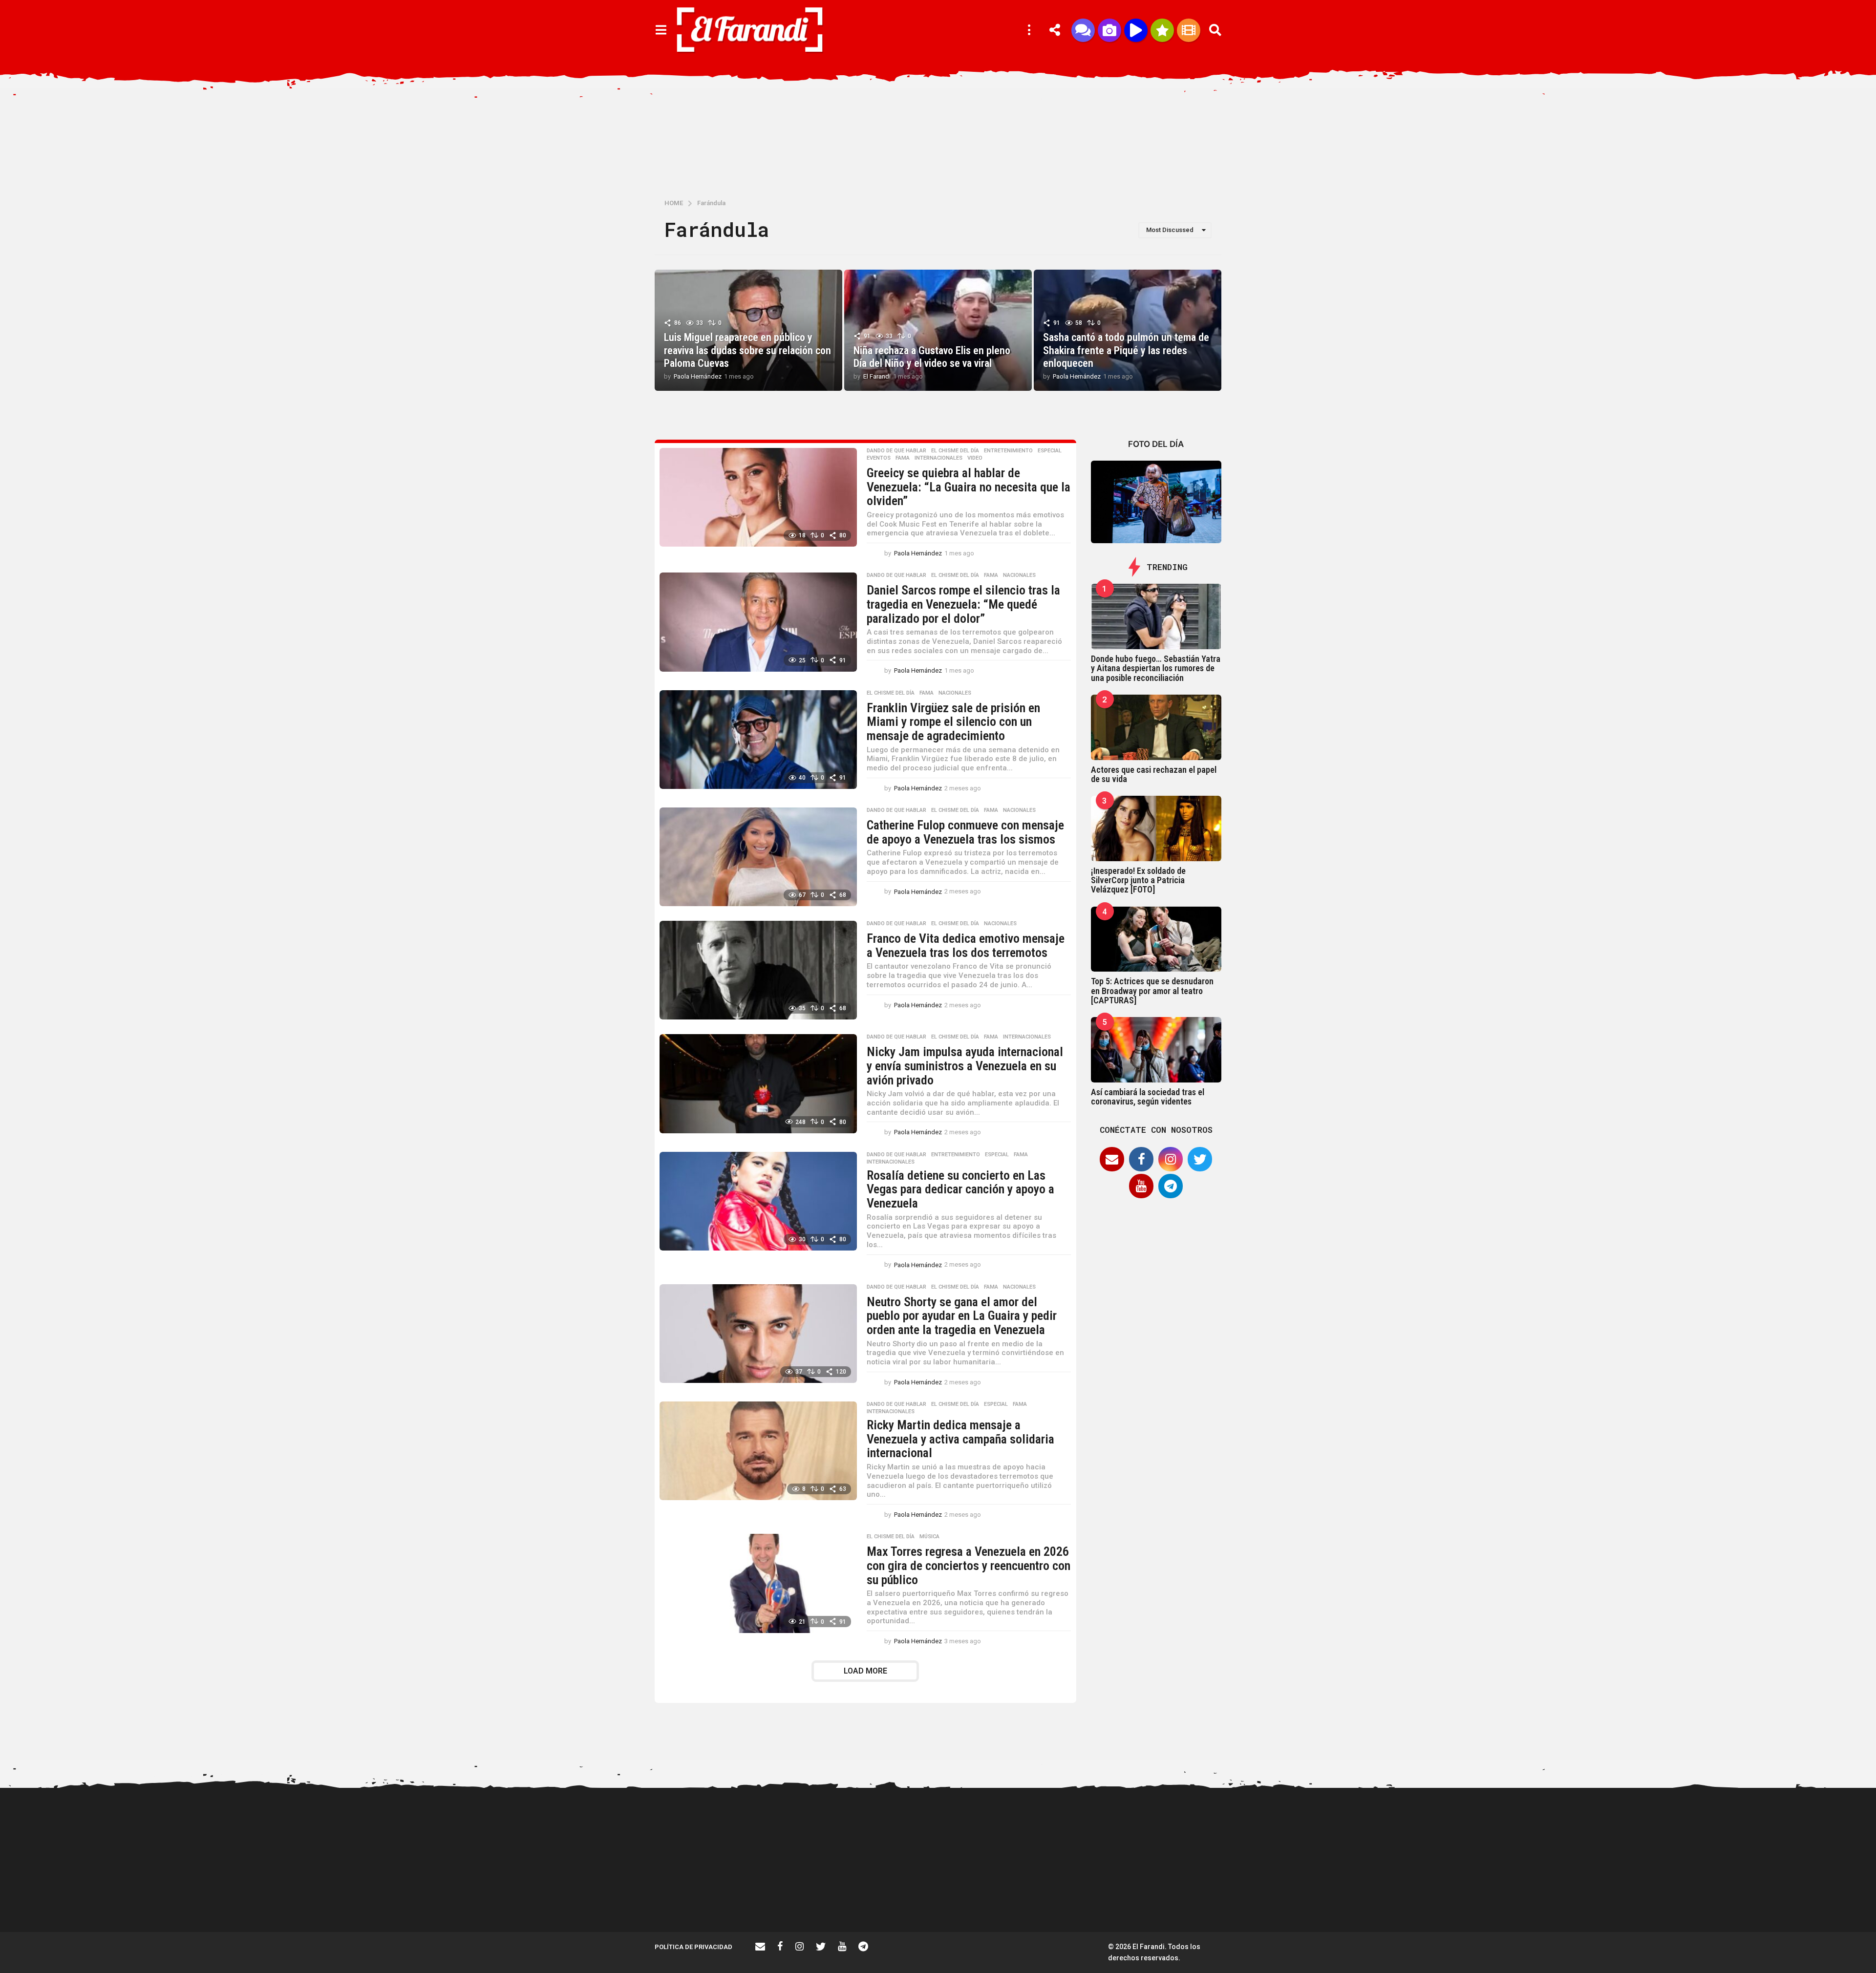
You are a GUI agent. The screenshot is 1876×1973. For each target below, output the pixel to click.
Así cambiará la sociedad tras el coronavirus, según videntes (1148, 1097)
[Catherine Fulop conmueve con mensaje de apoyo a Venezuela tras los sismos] (758, 857)
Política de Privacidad (693, 1947)
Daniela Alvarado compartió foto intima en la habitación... (1681, 1901)
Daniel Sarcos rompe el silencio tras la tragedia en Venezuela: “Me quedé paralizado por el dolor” (963, 604)
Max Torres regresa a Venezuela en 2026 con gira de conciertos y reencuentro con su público (969, 1565)
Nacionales (1019, 575)
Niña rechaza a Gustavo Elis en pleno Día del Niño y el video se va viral (932, 357)
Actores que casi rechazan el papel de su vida (1154, 774)
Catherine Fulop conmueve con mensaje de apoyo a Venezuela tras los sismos (965, 832)
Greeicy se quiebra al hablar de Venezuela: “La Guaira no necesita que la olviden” (969, 487)
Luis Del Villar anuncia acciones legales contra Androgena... (1583, 1901)
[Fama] (1109, 30)
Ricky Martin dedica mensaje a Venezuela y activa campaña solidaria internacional (960, 1439)
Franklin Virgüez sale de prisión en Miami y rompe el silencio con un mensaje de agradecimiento (953, 722)
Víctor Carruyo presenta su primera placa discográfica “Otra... (1094, 1901)
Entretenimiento (1008, 451)
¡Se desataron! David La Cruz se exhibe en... (1192, 1825)
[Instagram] (1171, 1159)
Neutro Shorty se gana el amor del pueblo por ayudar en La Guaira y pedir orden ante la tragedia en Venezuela (962, 1316)
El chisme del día (955, 451)
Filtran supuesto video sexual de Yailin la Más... (997, 1897)
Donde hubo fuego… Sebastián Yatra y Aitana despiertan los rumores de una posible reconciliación (1156, 668)
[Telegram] (1171, 1186)
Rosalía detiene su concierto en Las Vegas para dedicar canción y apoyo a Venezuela (960, 1189)
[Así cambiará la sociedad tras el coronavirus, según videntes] (1156, 1050)
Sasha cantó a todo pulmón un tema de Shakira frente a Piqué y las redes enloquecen (1126, 350)
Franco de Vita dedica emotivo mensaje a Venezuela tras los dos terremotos (966, 945)
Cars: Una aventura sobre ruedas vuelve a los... (1485, 1897)
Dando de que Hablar (896, 451)
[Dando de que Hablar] (1083, 30)
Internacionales (938, 458)
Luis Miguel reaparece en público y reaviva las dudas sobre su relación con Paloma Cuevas (747, 350)
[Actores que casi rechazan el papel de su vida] (1156, 727)
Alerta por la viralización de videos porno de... (703, 1897)
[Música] (1136, 30)
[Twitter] (1200, 1159)
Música (929, 1537)
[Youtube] (1141, 1186)
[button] (661, 30)
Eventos (879, 458)
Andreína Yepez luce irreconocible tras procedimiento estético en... (801, 1901)
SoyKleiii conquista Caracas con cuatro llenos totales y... (1779, 1897)
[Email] (1112, 1159)
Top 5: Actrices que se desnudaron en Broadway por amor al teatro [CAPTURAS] (1152, 991)
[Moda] (1162, 30)
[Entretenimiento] (1189, 30)
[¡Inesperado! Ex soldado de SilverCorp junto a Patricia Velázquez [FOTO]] (1156, 828)
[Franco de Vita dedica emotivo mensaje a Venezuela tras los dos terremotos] (758, 970)
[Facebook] (1141, 1159)
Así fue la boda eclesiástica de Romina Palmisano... (1290, 1897)
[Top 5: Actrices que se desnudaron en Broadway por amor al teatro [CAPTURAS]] (1156, 939)
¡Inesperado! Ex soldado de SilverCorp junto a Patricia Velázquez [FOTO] (1138, 880)
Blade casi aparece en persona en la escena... (1387, 1897)
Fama (903, 458)
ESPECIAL (1050, 451)
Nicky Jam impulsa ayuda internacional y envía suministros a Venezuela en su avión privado (965, 1066)
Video (975, 458)
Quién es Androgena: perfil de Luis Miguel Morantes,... (899, 1897)
